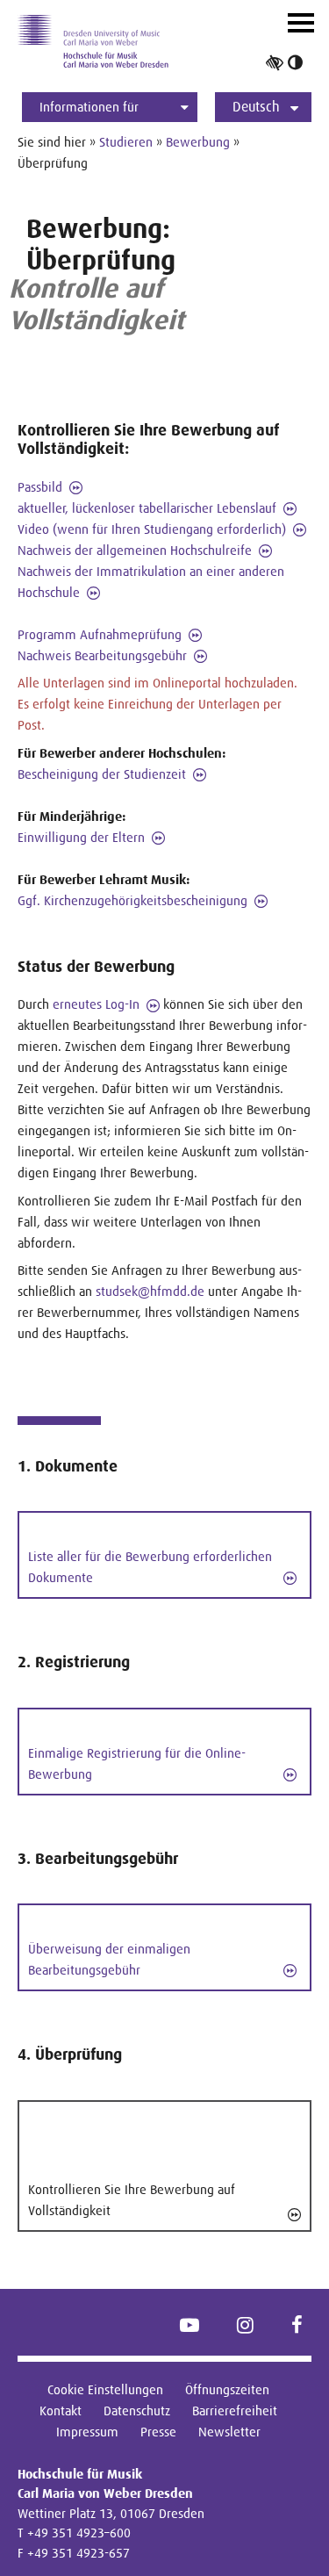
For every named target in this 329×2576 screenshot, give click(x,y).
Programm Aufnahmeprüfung (100, 634)
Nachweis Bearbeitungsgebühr (102, 655)
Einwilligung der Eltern (81, 837)
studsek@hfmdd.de (150, 1291)
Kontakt (61, 2411)
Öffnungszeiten (227, 2389)
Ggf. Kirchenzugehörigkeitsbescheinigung (132, 900)
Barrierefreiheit (235, 2411)
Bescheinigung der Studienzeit (102, 774)
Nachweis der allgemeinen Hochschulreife (135, 550)
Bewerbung (198, 142)
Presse (158, 2432)
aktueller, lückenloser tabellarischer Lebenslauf (147, 508)
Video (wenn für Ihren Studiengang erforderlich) (152, 529)
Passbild (40, 487)
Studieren (126, 142)
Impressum (87, 2432)
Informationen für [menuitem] (89, 107)
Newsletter (229, 2432)
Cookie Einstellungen (105, 2389)
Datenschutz (137, 2411)
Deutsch (256, 107)
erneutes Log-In (96, 1004)
